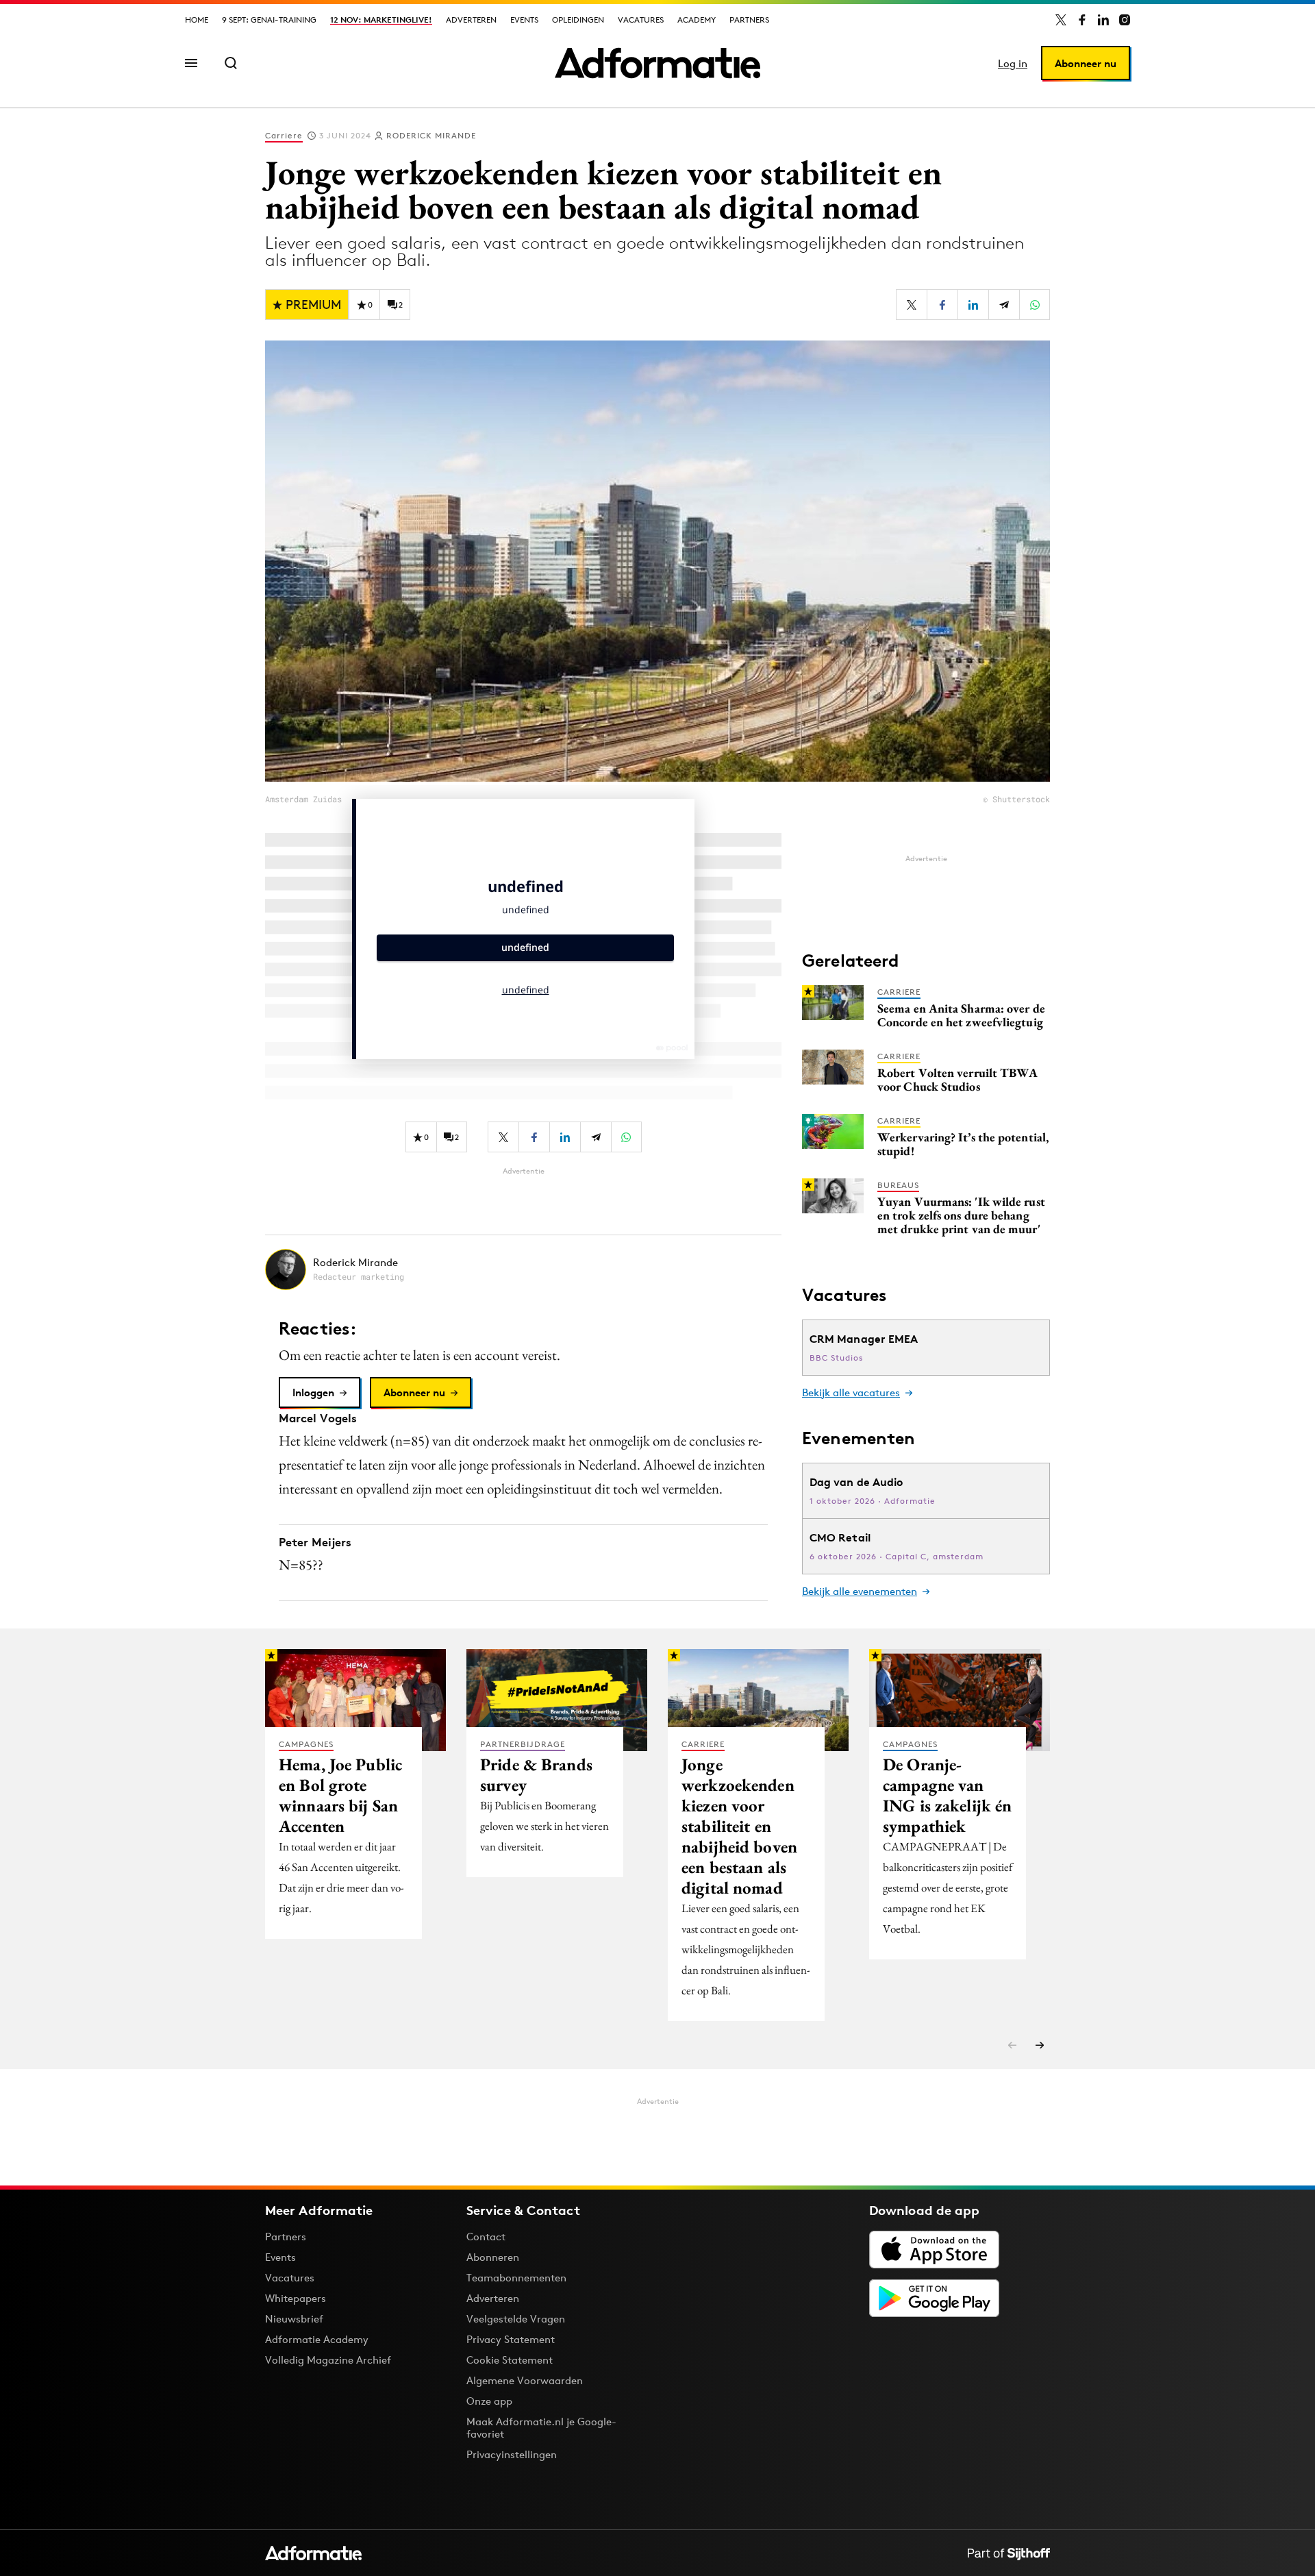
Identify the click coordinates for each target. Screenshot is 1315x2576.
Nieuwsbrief (294, 2319)
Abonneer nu (1086, 63)
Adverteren (471, 20)
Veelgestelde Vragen (516, 2319)
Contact (486, 2237)
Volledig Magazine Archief (328, 2360)
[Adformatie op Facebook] (1082, 20)
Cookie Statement (510, 2360)
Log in (1013, 63)
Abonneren (493, 2257)
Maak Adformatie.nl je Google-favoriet (541, 2428)
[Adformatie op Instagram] (1125, 20)
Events (524, 20)
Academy (697, 20)
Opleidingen (578, 20)
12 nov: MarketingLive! (381, 20)
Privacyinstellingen (512, 2455)
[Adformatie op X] (1061, 20)
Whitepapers (296, 2298)
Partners (749, 20)
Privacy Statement (511, 2339)
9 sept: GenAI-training (269, 20)
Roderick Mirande (431, 135)
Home (197, 20)
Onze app (489, 2401)
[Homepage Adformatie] (657, 63)
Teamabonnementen (516, 2278)
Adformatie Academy (317, 2339)
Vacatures (641, 20)
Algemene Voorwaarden (525, 2380)
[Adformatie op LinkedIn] (1103, 20)
